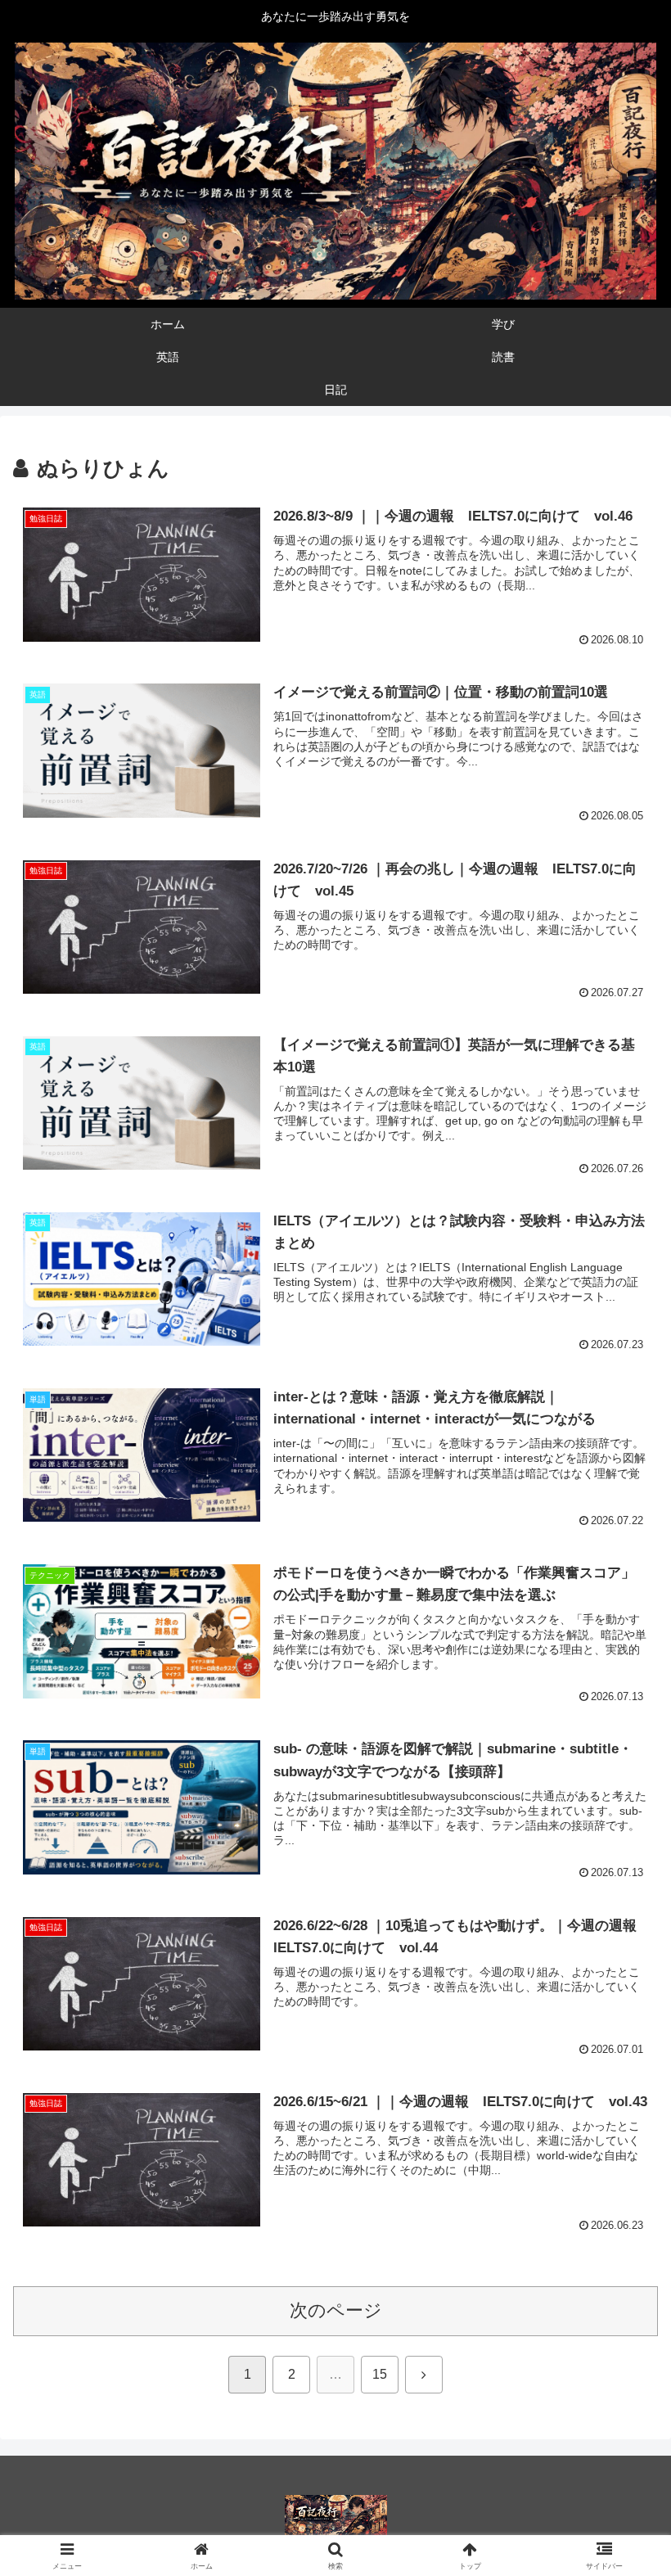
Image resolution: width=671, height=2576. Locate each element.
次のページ (336, 2310)
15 (380, 2374)
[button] (621, 2241)
